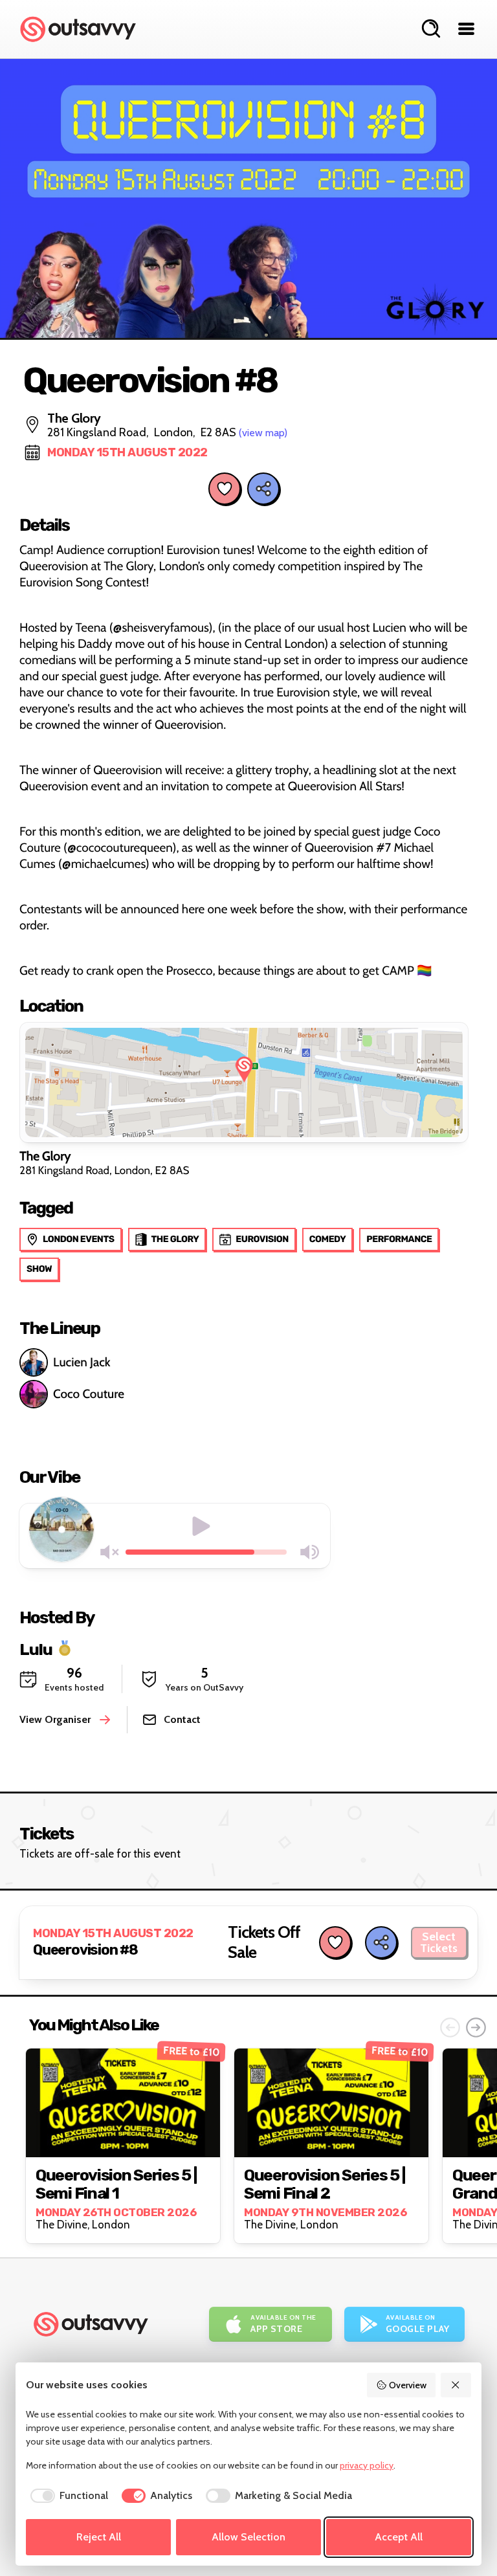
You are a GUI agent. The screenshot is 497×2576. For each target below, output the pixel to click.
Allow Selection (248, 2537)
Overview (408, 2385)
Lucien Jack (82, 1362)
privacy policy (367, 2465)
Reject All (99, 2537)
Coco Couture (89, 1394)
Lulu (36, 1649)
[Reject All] (456, 2385)
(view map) (263, 433)
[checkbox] (67, 2496)
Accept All (399, 2537)
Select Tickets (439, 1942)
